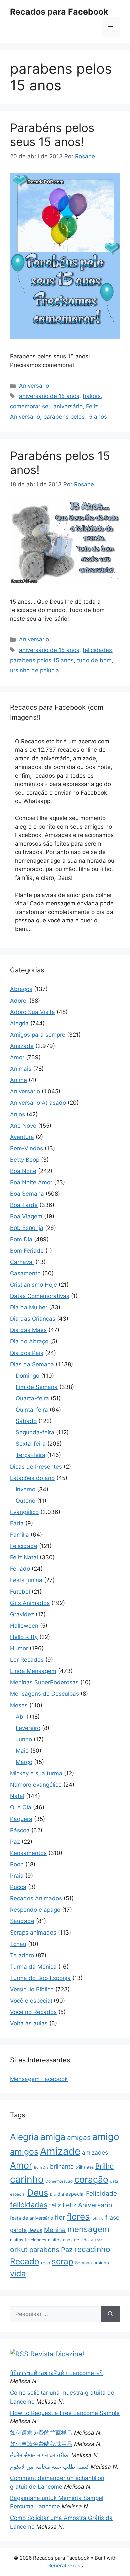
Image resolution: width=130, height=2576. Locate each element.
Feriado (20, 1569)
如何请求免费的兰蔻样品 (41, 2433)
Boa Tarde (24, 1205)
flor (60, 2217)
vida (18, 2274)
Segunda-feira (35, 1432)
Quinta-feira (32, 1410)
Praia (17, 1876)
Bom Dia (21, 1239)
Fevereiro (28, 1728)
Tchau (18, 1944)
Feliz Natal (24, 1557)
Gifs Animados (30, 1603)
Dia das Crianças (33, 1319)
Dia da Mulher (29, 1307)
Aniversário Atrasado (38, 1103)
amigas (79, 2138)
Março (24, 1762)
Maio (22, 1751)
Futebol (20, 1592)
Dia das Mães (28, 1330)
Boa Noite (23, 1171)
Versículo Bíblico (32, 1989)
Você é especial (31, 2001)
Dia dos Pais (27, 1353)
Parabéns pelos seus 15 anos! (52, 135)
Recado (25, 2261)
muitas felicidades (28, 2240)
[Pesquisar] (110, 2314)
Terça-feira (30, 1455)
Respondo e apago (35, 1910)
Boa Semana (27, 1194)
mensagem (88, 2229)
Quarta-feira (32, 1398)
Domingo (27, 1376)
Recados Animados (36, 1898)
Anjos (17, 1114)
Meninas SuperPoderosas (44, 1682)
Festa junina (26, 1580)
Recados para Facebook (59, 12)
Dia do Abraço (29, 1341)
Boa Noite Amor (31, 1182)
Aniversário (34, 386)
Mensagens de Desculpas (44, 1694)
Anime (18, 1080)
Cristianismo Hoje (33, 1285)
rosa (45, 2263)
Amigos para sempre (38, 1035)
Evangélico (24, 1512)
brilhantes (84, 2167)
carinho (27, 2179)
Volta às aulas (29, 2023)
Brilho (104, 2166)
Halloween (24, 1626)
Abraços (21, 989)
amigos (24, 2152)
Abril (22, 1717)
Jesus (35, 2230)
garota (18, 2230)
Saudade (22, 1921)
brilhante (62, 2167)
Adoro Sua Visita (32, 1012)
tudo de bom (94, 660)
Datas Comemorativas (40, 1296)
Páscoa (20, 1830)
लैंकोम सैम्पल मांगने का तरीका (40, 2455)
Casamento (25, 1273)
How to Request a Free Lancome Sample (65, 2413)
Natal (17, 1796)
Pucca (18, 1887)
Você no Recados (33, 2012)
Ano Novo (23, 1126)
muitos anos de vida (68, 2240)
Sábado (26, 1421)
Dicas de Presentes (36, 1467)
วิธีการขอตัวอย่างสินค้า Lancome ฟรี (56, 2373)
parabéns (44, 2250)
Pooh (17, 1864)
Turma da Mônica (33, 1967)
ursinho (101, 2263)
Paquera (21, 1819)
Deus (38, 2192)
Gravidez (22, 1614)
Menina (55, 2230)
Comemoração (59, 2181)
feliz (55, 2205)
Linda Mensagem (33, 1671)
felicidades (97, 650)
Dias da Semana (32, 1364)
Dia (53, 2194)
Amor (17, 1057)
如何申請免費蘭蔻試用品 (41, 2444)
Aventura (22, 1137)
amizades (95, 2153)
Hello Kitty (24, 1637)
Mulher (96, 2240)
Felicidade (24, 1546)
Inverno (25, 1489)
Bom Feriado (27, 1251)
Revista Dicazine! (57, 2354)
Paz (15, 1842)
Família (19, 1535)
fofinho (97, 2218)
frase (112, 2217)
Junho (24, 1739)
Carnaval (22, 1262)
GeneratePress (65, 2565)
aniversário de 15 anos (49, 396)
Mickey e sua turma (36, 1773)
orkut (19, 2249)
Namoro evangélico (36, 1785)
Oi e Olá (21, 1807)
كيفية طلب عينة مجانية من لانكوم (49, 2467)
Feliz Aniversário (87, 2205)
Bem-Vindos (26, 1148)
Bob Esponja (27, 1228)
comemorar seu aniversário (46, 406)
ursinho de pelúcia (34, 670)
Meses (19, 1705)
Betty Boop (25, 1160)
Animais (21, 1069)
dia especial (71, 2194)
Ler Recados (27, 1660)
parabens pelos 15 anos (75, 417)
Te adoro (22, 1955)
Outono (25, 1501)
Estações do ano (32, 1478)
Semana (83, 2263)
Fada (17, 1523)
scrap (62, 2261)
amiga (53, 2137)
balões (92, 396)
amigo (106, 2137)
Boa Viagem (26, 1216)
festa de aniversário (31, 2218)
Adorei (19, 1001)
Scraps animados (33, 1933)
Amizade (22, 1046)
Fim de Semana (37, 1387)
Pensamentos (28, 1853)
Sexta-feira (31, 1444)
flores (78, 2216)
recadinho (92, 2249)
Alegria (19, 1023)
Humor (19, 1648)
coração (91, 2179)
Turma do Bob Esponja (40, 1978)
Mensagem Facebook (39, 2079)
